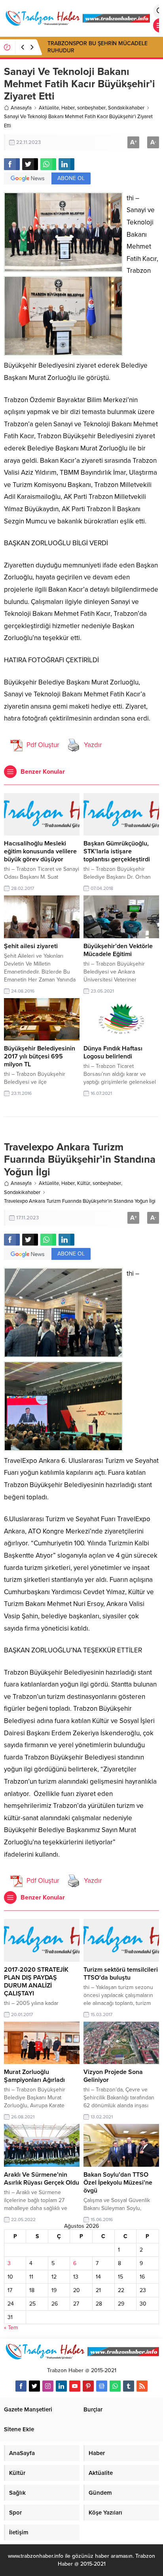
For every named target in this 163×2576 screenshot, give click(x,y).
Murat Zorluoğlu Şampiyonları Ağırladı (34, 2076)
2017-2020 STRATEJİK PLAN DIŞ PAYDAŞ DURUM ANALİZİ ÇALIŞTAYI (36, 1982)
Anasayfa (21, 108)
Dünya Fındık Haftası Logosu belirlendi (113, 1052)
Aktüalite (49, 108)
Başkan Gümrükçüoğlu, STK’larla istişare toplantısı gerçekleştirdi (117, 851)
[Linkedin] (61, 2386)
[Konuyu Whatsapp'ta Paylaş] (48, 164)
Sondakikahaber (126, 108)
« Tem (11, 2328)
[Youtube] (75, 2386)
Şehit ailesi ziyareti (31, 946)
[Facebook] (21, 2386)
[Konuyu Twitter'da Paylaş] (30, 164)
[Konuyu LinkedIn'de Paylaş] (66, 164)
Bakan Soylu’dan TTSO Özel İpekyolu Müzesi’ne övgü (118, 2183)
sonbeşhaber (91, 108)
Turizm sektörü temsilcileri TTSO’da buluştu (121, 1974)
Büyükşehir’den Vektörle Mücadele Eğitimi (118, 950)
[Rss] (142, 2386)
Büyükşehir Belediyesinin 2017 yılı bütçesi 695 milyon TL (40, 1056)
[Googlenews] (102, 2386)
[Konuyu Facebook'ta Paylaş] (12, 164)
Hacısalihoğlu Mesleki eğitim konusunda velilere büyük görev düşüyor (40, 851)
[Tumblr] (129, 2386)
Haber (68, 108)
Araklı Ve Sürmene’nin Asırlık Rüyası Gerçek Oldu (42, 2179)
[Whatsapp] (115, 2386)
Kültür (84, 1183)
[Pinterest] (88, 2386)
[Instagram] (48, 2386)
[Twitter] (34, 2386)
